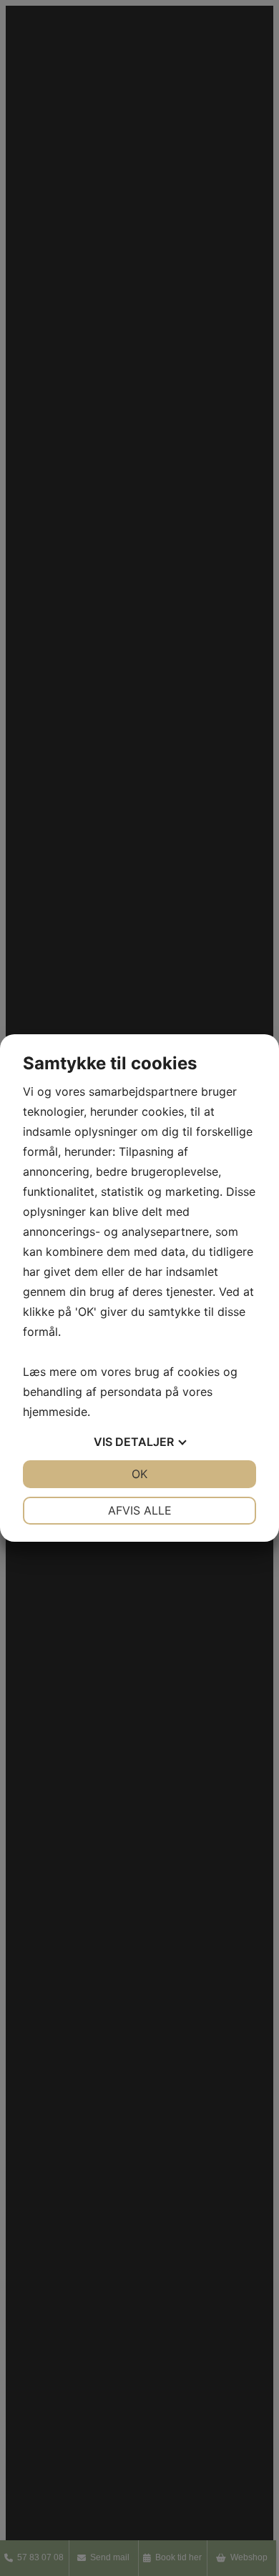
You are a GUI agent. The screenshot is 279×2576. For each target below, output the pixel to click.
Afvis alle (140, 1510)
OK (139, 1474)
